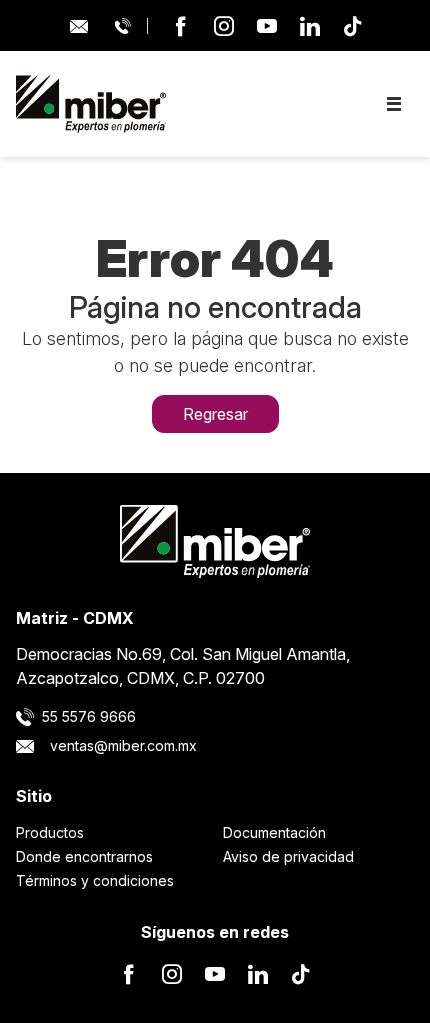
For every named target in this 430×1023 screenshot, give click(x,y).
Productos (50, 832)
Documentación (274, 832)
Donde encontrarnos (84, 856)
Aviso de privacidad (288, 856)
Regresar (215, 414)
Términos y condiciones (95, 880)
